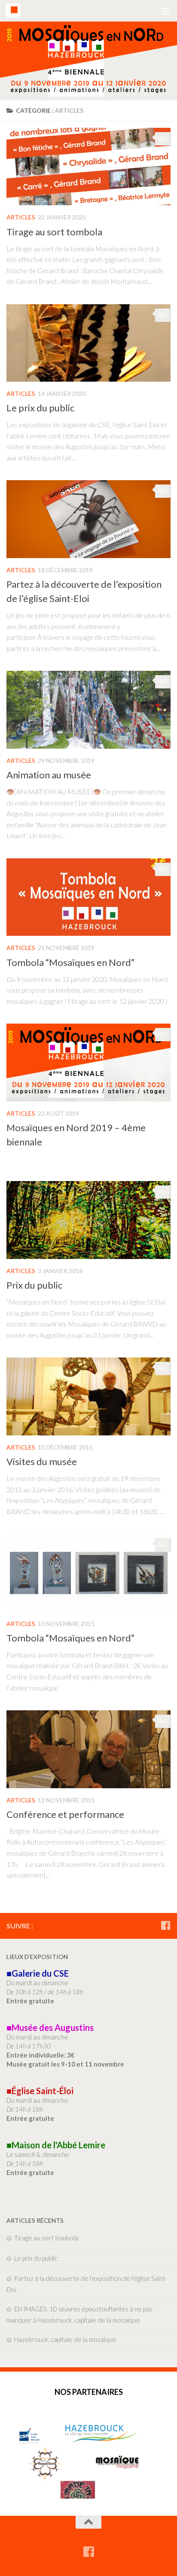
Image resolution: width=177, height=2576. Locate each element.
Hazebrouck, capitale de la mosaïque (65, 2339)
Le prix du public (40, 408)
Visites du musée (42, 1461)
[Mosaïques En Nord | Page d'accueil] (15, 11)
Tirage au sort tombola (54, 232)
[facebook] (165, 1925)
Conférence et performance (65, 1814)
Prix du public (34, 1285)
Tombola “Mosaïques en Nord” (70, 962)
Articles (21, 217)
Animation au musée (49, 775)
